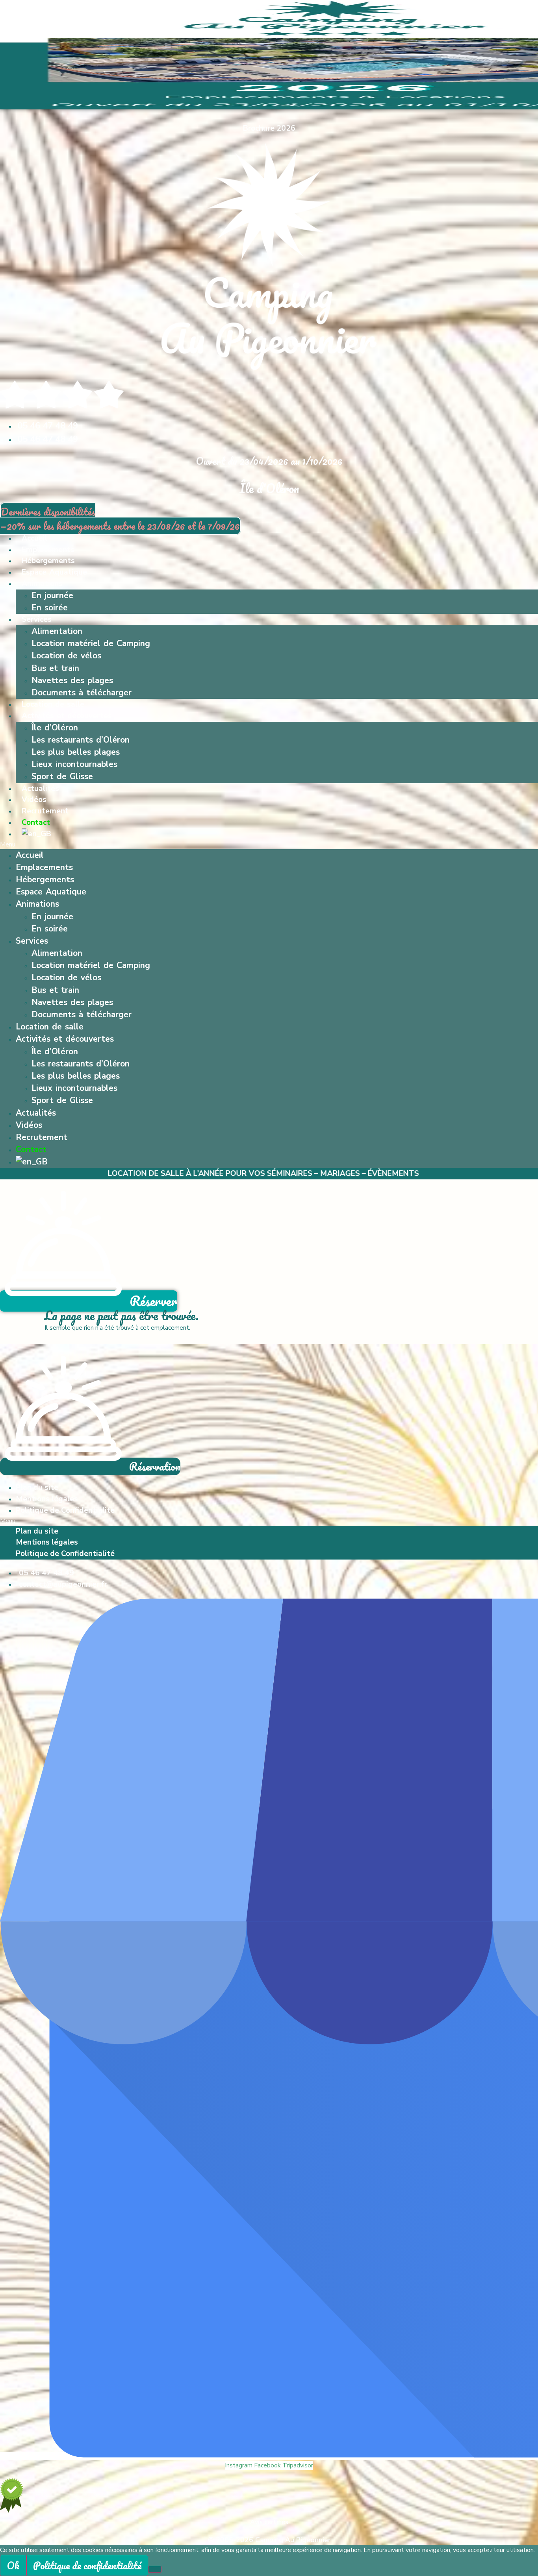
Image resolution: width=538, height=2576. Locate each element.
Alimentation (57, 631)
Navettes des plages (72, 680)
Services (37, 619)
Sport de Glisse (62, 776)
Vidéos (34, 800)
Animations (42, 584)
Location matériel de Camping (91, 643)
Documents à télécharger (82, 693)
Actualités (40, 789)
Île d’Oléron (55, 728)
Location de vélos (66, 656)
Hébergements (48, 561)
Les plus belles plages (76, 752)
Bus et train (55, 668)
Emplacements (48, 550)
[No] (155, 2569)
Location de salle (53, 704)
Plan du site (37, 1488)
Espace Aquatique (54, 572)
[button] (269, 844)
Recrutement (45, 811)
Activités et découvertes (67, 716)
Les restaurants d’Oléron (81, 740)
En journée (52, 595)
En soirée (50, 608)
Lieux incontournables (74, 764)
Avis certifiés (269, 2522)
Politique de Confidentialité (65, 1510)
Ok (13, 2565)
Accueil (34, 538)
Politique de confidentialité (87, 2565)
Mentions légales (47, 1499)
